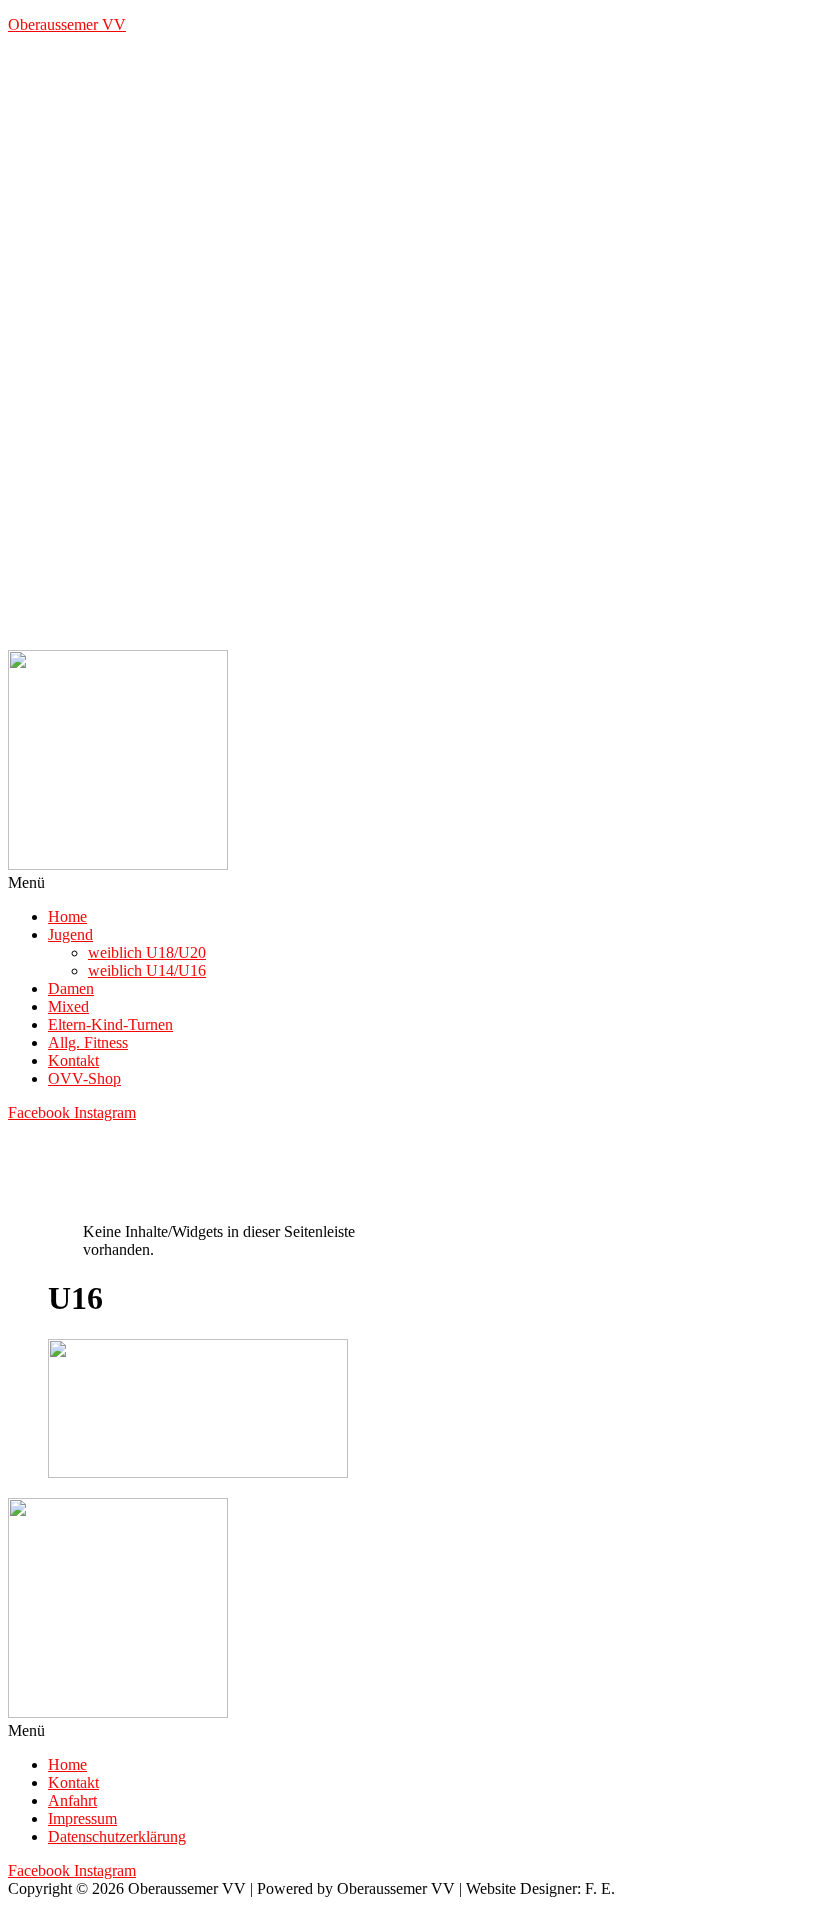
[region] (410, 350)
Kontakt (73, 1060)
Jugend (70, 934)
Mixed (68, 1006)
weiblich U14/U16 (147, 970)
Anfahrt (72, 1800)
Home (67, 916)
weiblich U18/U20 (147, 952)
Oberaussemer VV (67, 24)
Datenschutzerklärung (117, 1836)
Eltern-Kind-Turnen (110, 1024)
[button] (410, 883)
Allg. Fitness (88, 1042)
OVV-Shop (84, 1078)
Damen (71, 988)
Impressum (82, 1818)
